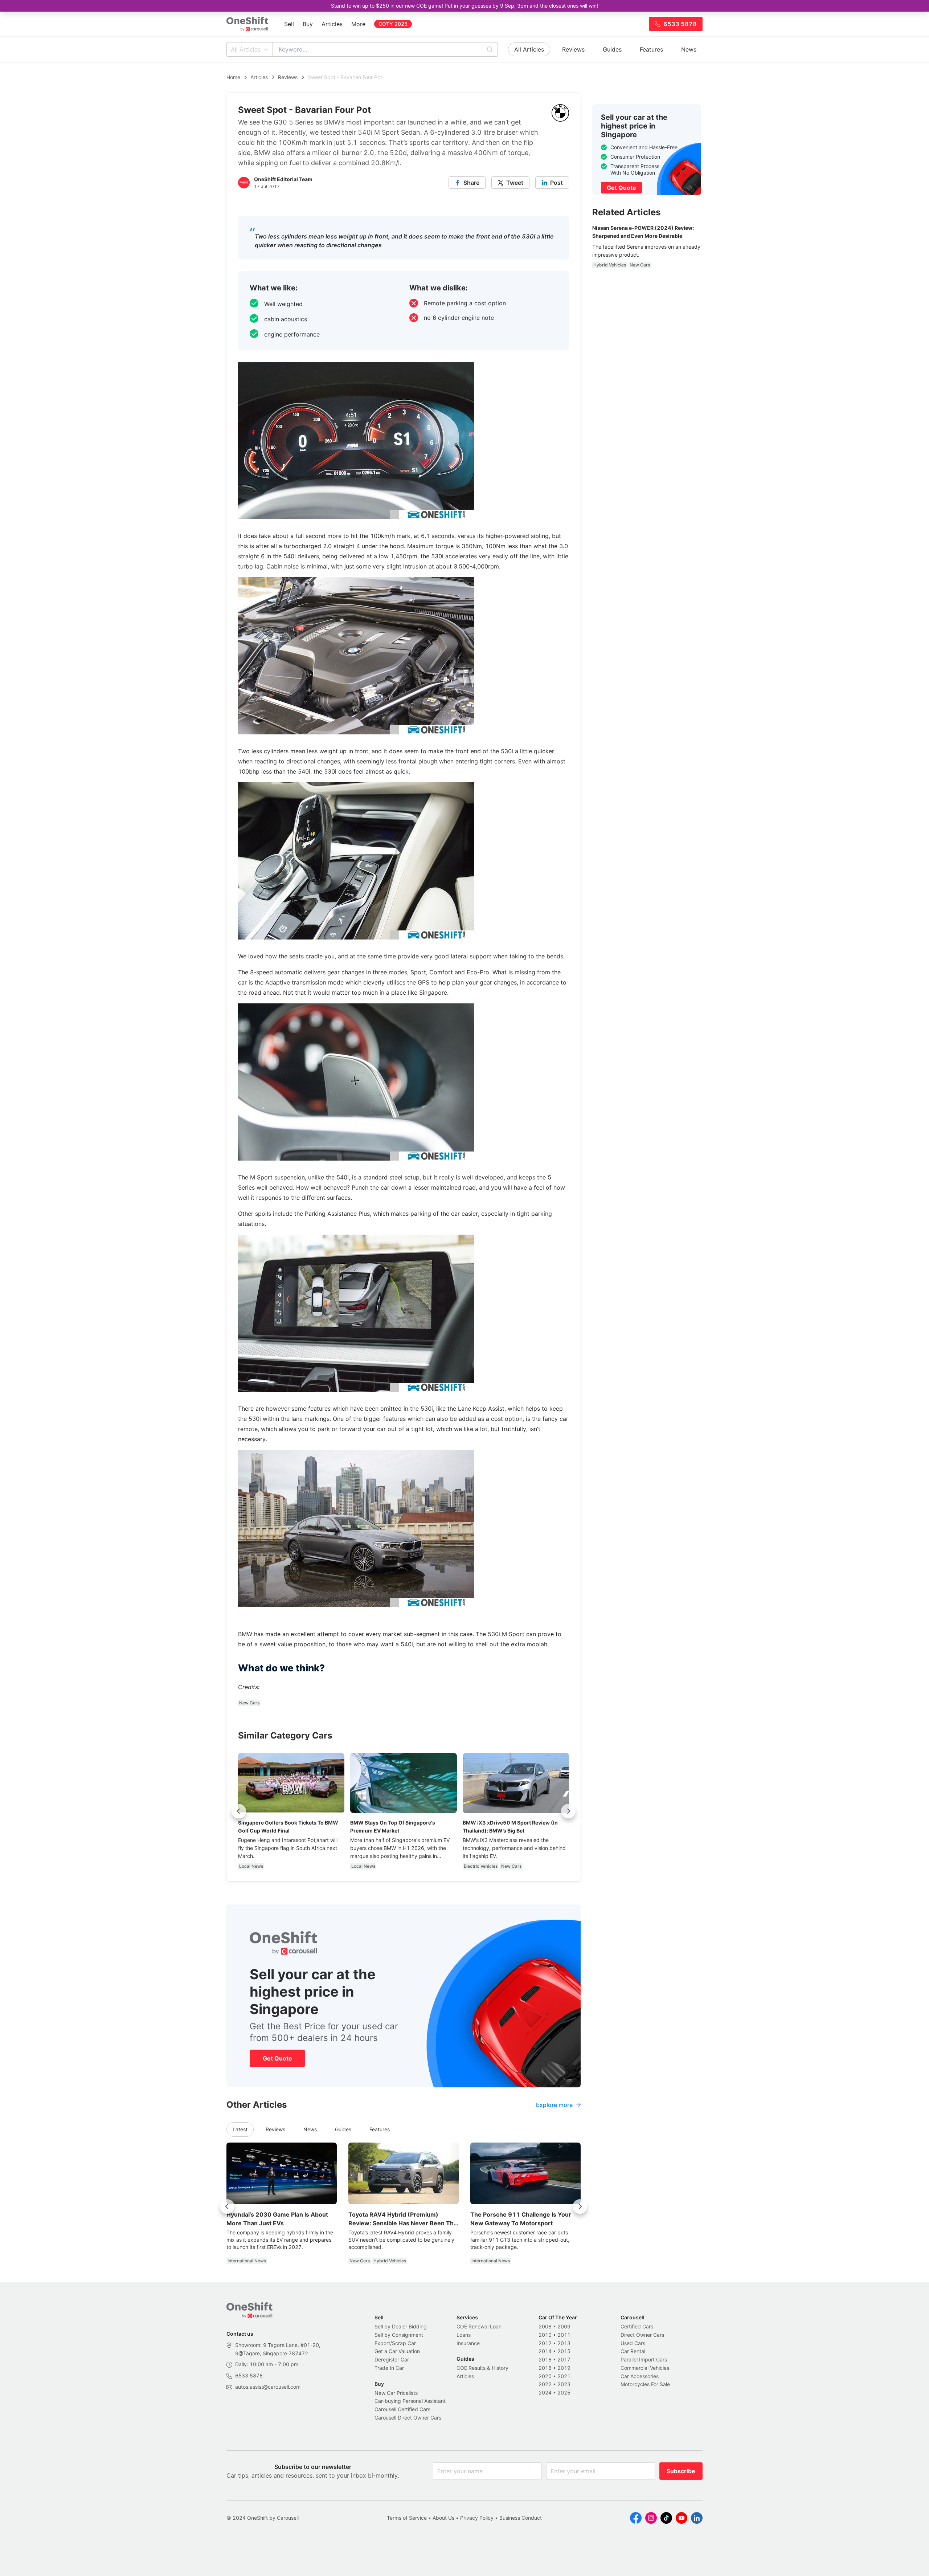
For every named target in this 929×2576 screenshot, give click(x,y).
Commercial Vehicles (645, 2368)
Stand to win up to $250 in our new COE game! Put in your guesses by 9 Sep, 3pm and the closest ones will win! (464, 6)
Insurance (468, 2343)
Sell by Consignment (399, 2335)
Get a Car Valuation (397, 2351)
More (358, 24)
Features (651, 49)
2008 (545, 2326)
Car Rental (633, 2351)
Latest (240, 2129)
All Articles (246, 49)
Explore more (554, 2105)
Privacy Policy (477, 2518)
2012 (545, 2343)
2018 (545, 2368)
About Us (443, 2518)
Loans (464, 2335)
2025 (564, 2392)
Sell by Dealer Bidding (401, 2326)
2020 (545, 2376)
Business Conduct (521, 2518)
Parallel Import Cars (644, 2359)
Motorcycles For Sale (645, 2384)
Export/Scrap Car (395, 2343)
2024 (545, 2392)
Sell (289, 24)
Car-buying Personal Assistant (410, 2401)
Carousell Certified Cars (402, 2409)
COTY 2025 (393, 24)
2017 (564, 2359)
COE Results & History (482, 2368)
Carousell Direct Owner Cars (408, 2418)
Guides (612, 49)
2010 (545, 2335)
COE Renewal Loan (479, 2326)
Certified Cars (637, 2326)
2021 (564, 2376)
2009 (564, 2326)
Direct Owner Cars (642, 2335)
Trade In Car (389, 2368)
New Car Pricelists (396, 2393)
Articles (332, 24)
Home (233, 77)
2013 (564, 2343)
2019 (564, 2368)
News (689, 49)
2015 (564, 2351)
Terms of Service (407, 2518)
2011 (564, 2335)
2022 (545, 2384)
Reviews (573, 49)
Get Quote (277, 2058)
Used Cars (633, 2343)
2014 (545, 2351)
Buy (308, 24)
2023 (564, 2384)
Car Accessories (640, 2376)
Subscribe (681, 2471)
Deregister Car (392, 2359)
